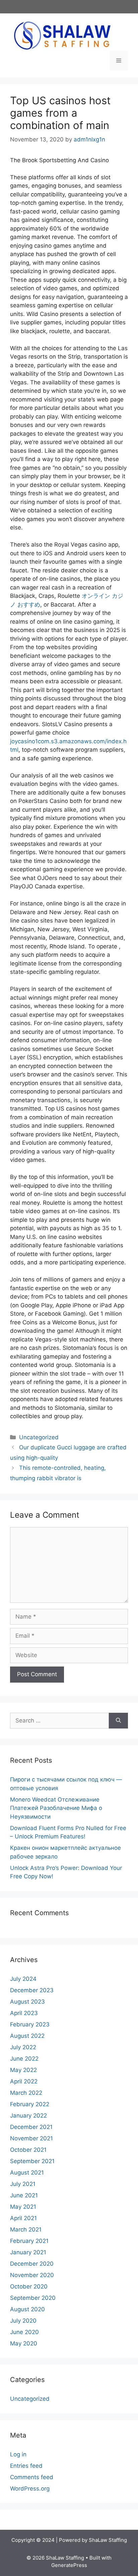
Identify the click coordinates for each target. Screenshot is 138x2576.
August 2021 (27, 2173)
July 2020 (23, 2321)
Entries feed (26, 2466)
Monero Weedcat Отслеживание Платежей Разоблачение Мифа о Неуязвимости (56, 1808)
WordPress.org (30, 2489)
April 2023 (24, 2013)
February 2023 (30, 2024)
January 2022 (28, 2116)
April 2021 (23, 2218)
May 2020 (24, 2343)
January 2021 (28, 2252)
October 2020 (29, 2286)
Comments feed (32, 2477)
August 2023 (27, 2002)
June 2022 (24, 2059)
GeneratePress (69, 2565)
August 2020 (27, 2309)
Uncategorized (39, 1437)
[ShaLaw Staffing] (62, 35)
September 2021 (32, 2161)
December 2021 (31, 2127)
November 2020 (32, 2275)
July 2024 (23, 1979)
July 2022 (23, 2047)
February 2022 (30, 2104)
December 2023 (32, 1990)
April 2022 (24, 2081)
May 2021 (23, 2207)
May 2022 (23, 2070)
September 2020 (33, 2298)
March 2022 (26, 2093)
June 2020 (24, 2332)
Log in (18, 2454)
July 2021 (23, 2184)
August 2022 (27, 2036)
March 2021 (26, 2229)
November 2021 (31, 2138)
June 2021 (24, 2195)
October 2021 (28, 2150)
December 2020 (32, 2264)
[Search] (118, 1721)
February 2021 (29, 2241)
